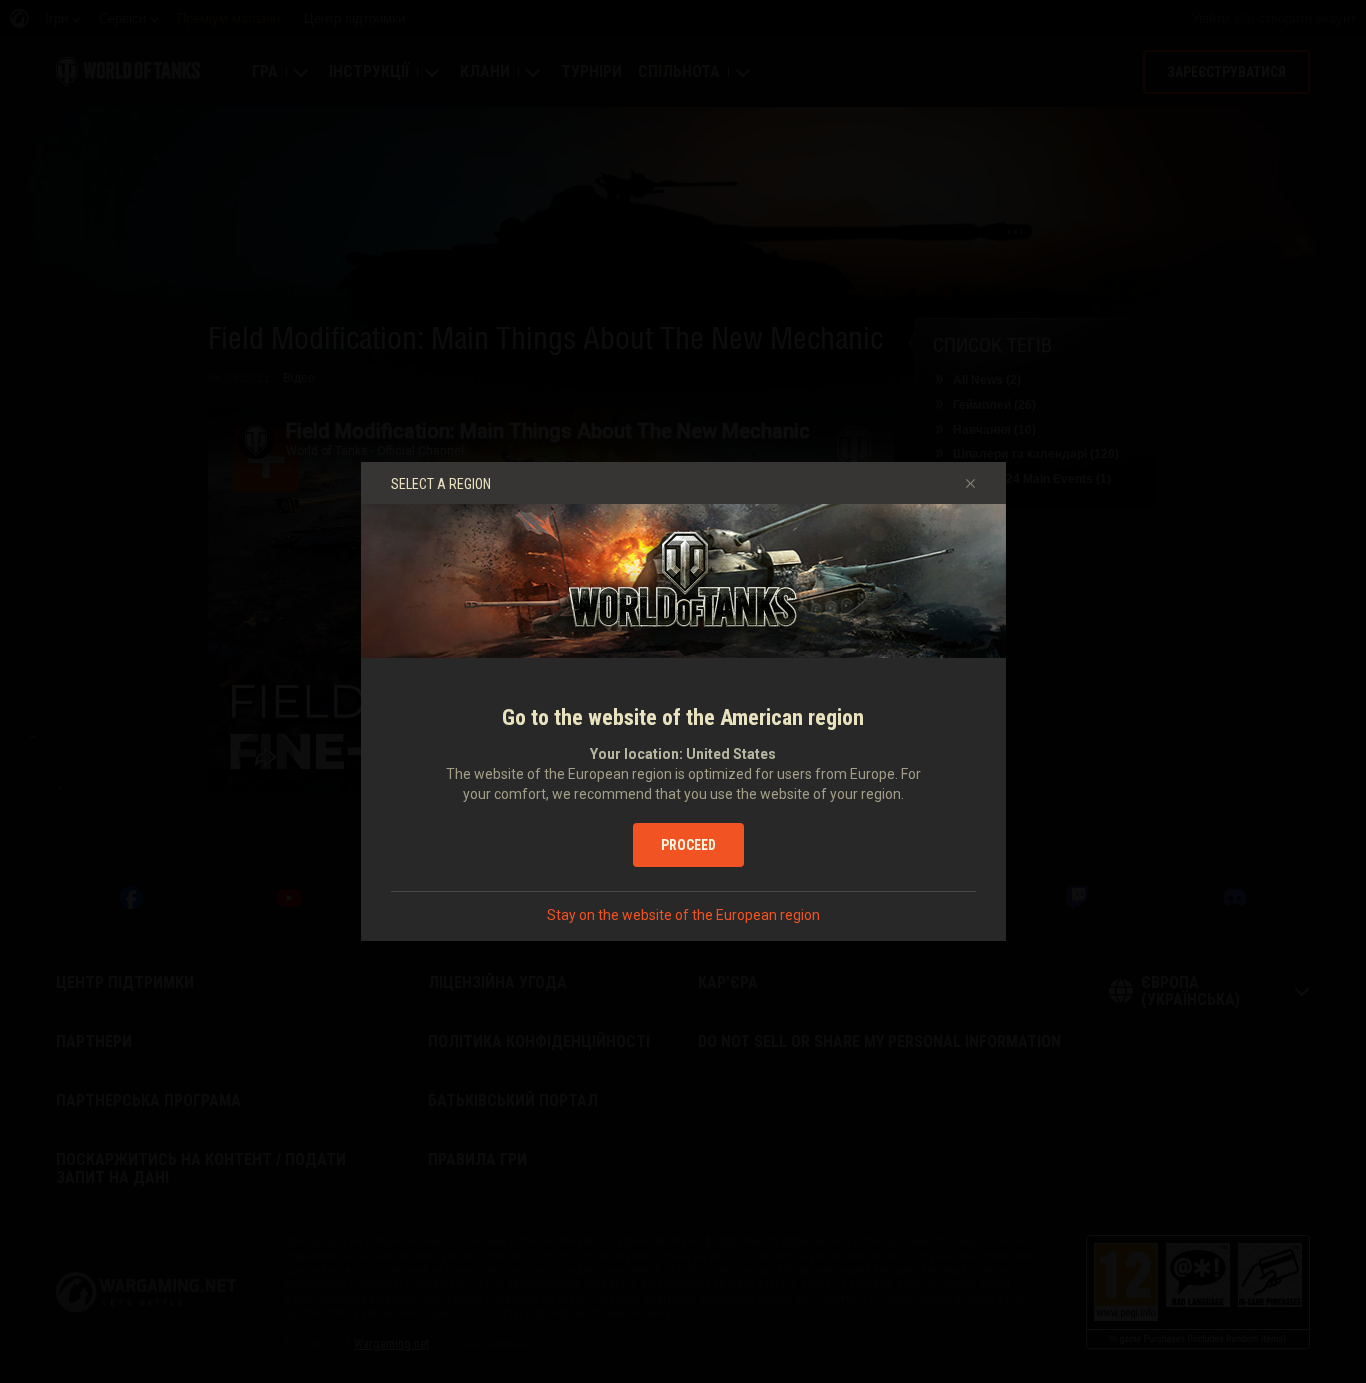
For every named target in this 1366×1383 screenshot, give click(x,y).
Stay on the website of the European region (683, 915)
